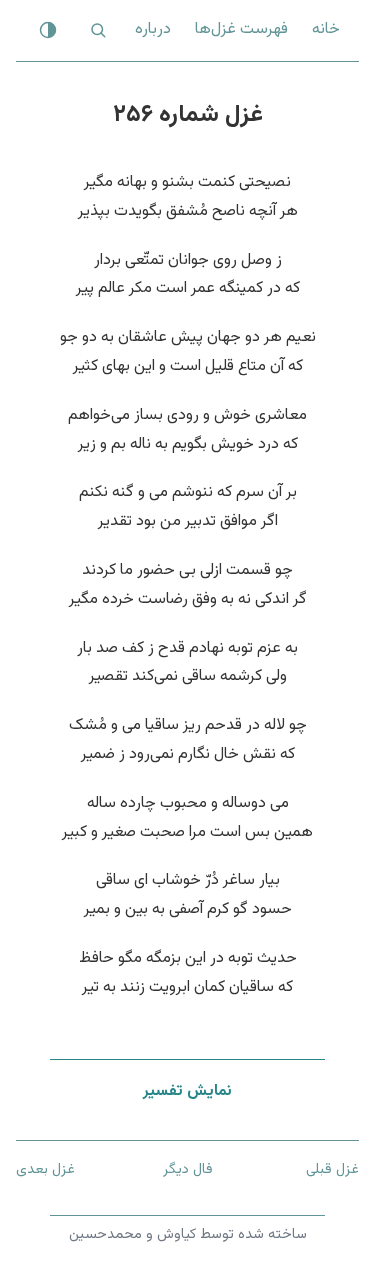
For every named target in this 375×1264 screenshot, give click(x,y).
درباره (153, 29)
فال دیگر (188, 1169)
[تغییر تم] (48, 30)
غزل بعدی (45, 1169)
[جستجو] (98, 30)
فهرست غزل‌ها (241, 29)
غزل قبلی (332, 1169)
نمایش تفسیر (187, 1091)
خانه (326, 29)
